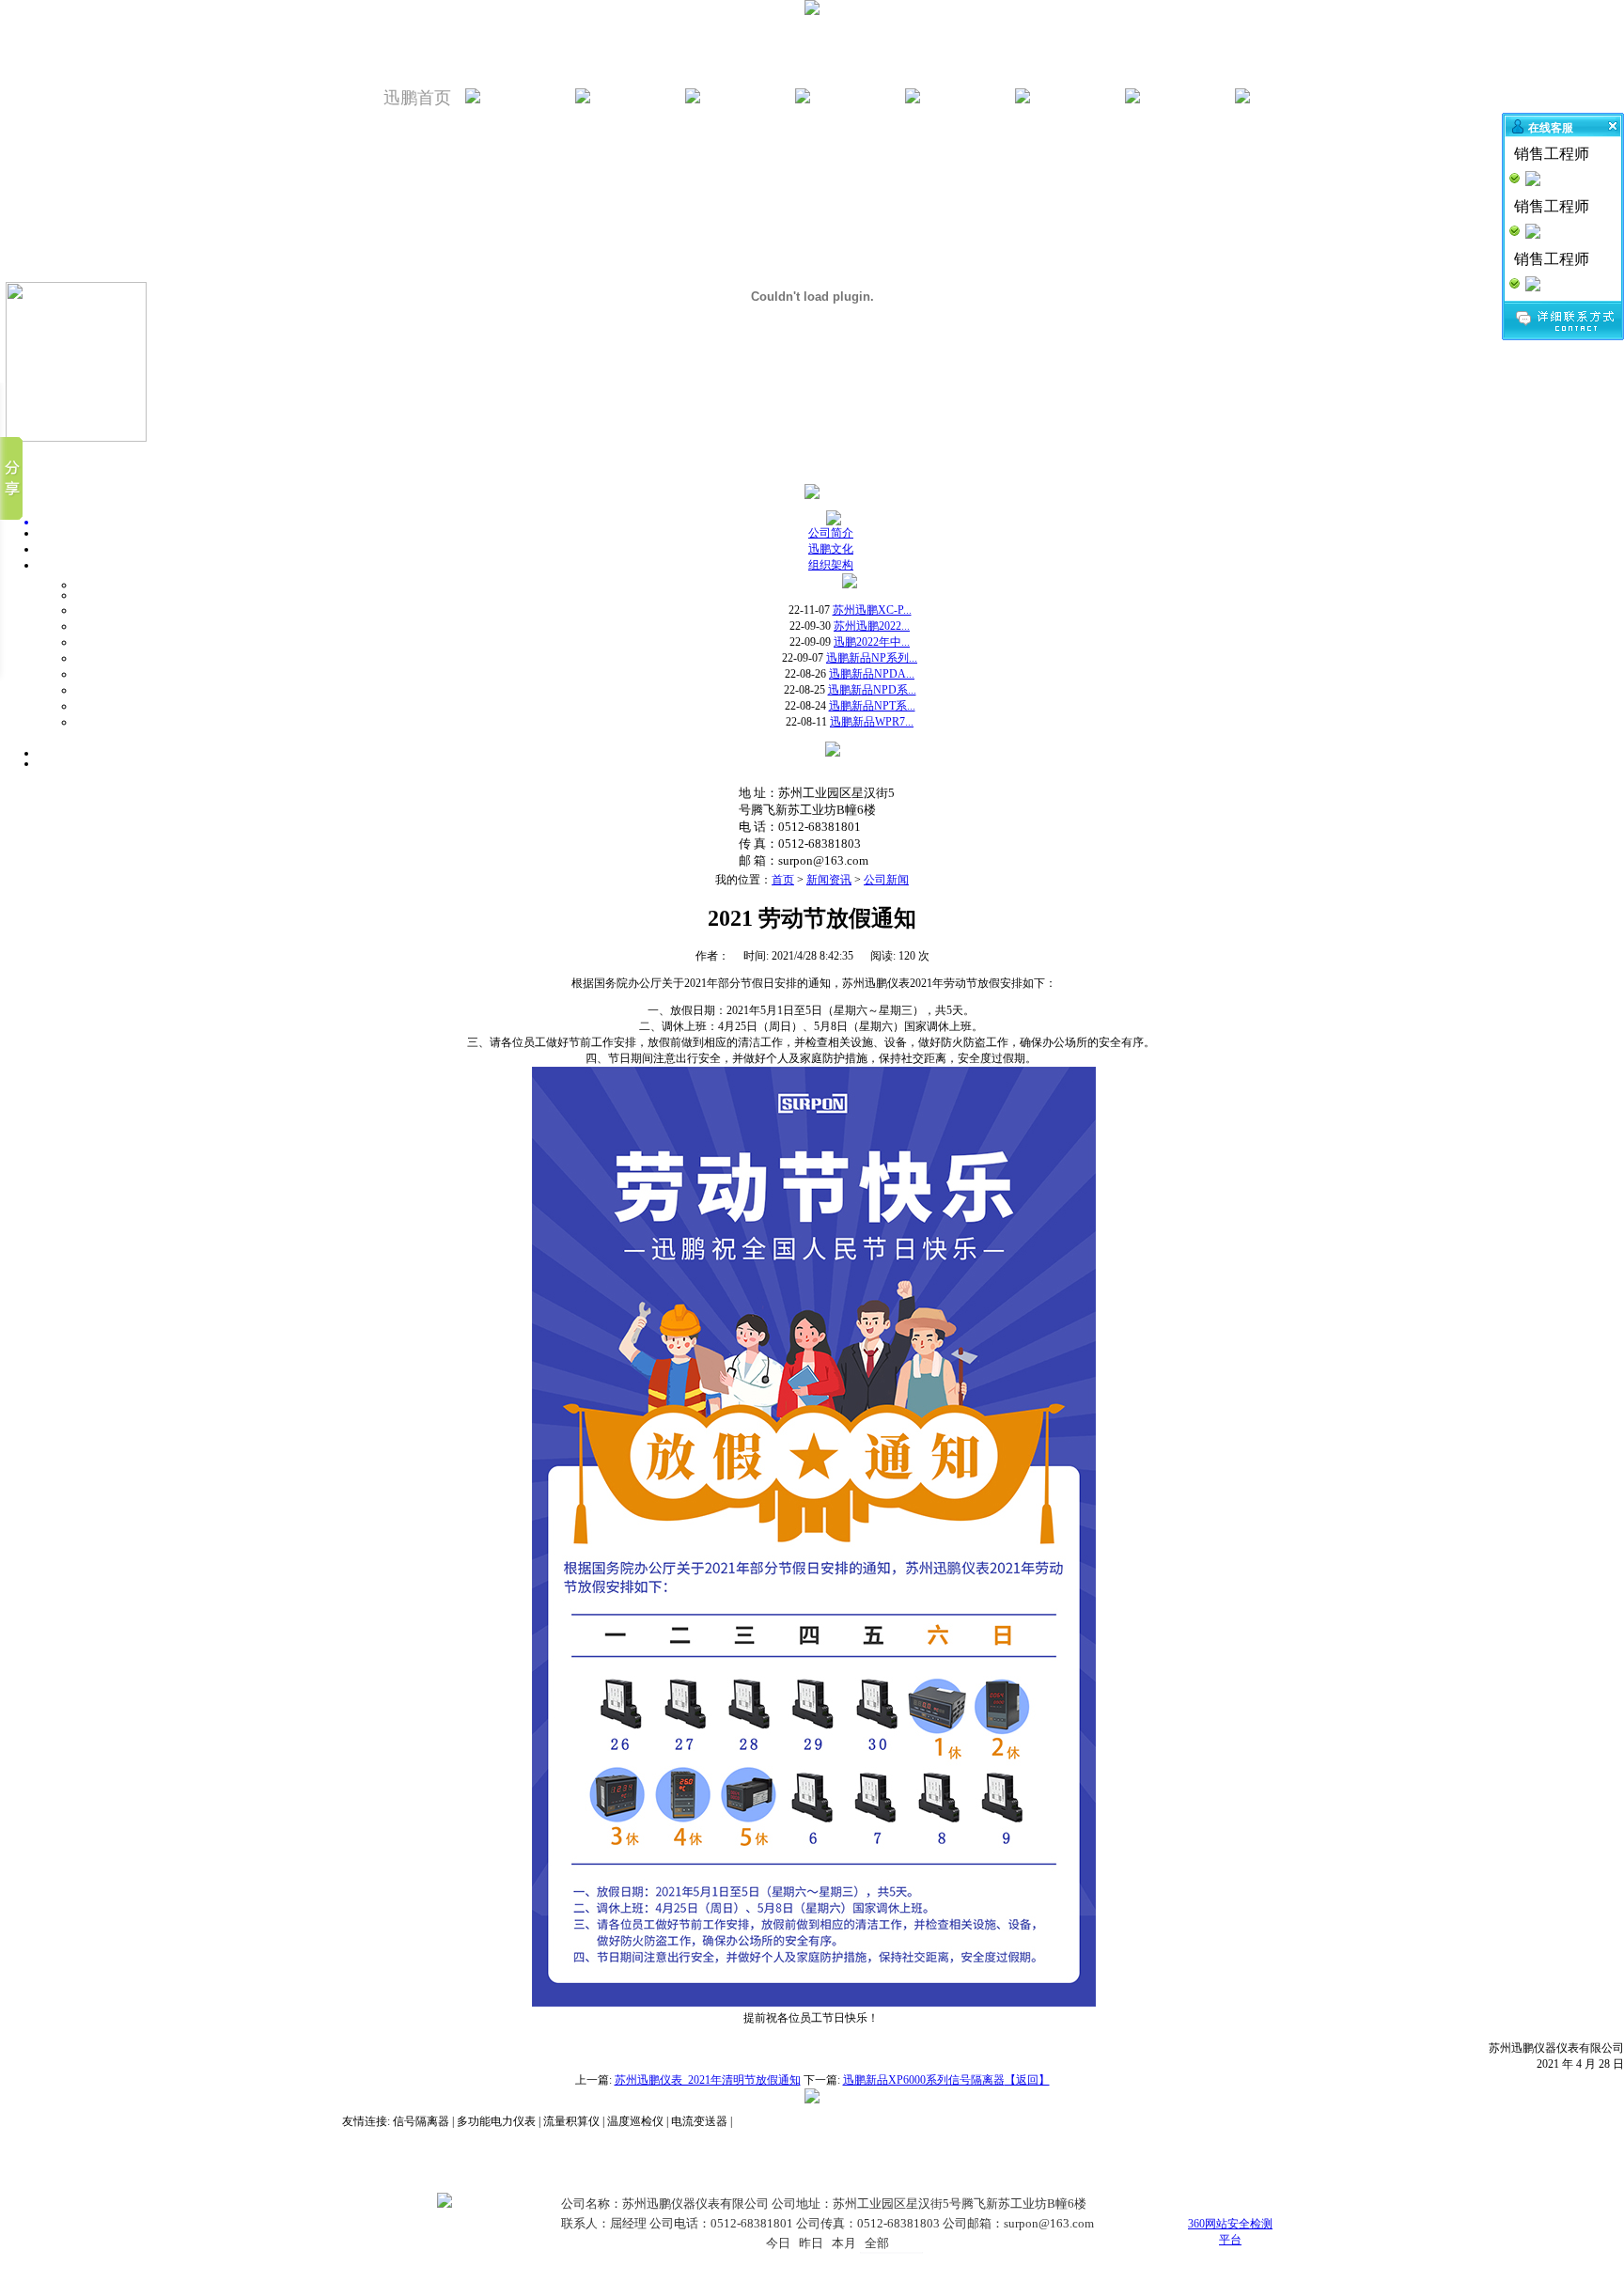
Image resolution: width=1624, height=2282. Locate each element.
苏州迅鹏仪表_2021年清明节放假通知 (708, 2080)
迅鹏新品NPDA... (872, 674)
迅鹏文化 (831, 549)
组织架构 (831, 565)
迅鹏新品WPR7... (872, 722)
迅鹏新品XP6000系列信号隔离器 (924, 2080)
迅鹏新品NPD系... (872, 690)
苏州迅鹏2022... (872, 626)
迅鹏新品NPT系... (872, 706)
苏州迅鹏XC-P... (872, 610)
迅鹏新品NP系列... (872, 658)
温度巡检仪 (635, 2121)
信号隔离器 (421, 2121)
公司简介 (831, 533)
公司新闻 (886, 880)
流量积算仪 (571, 2121)
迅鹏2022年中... (872, 642)
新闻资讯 (829, 880)
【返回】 (1027, 2080)
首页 (783, 880)
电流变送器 (699, 2121)
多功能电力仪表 (496, 2121)
